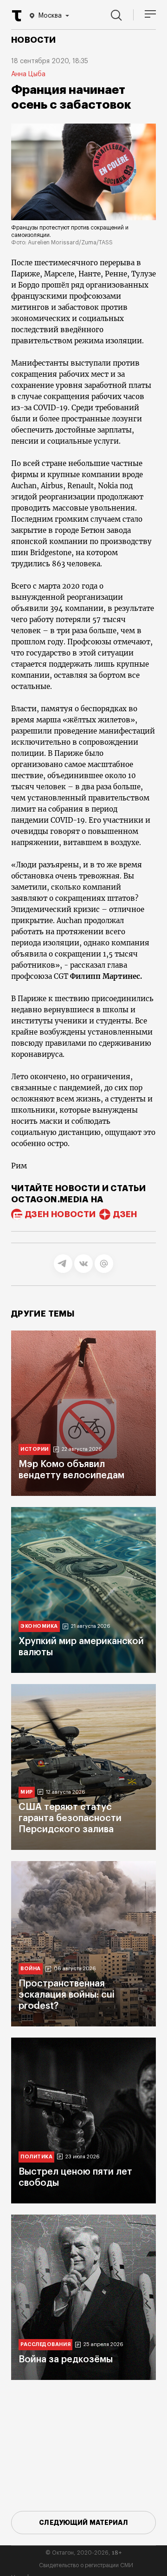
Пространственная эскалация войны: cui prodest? (67, 1995)
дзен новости (60, 1214)
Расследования (45, 2344)
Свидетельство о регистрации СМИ (86, 2565)
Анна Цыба (28, 74)
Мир (27, 1792)
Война (31, 1969)
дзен (125, 1214)
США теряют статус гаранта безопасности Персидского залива (70, 1818)
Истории (35, 1449)
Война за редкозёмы (66, 2360)
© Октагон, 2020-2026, (84, 2553)
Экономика (39, 1626)
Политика (36, 2157)
